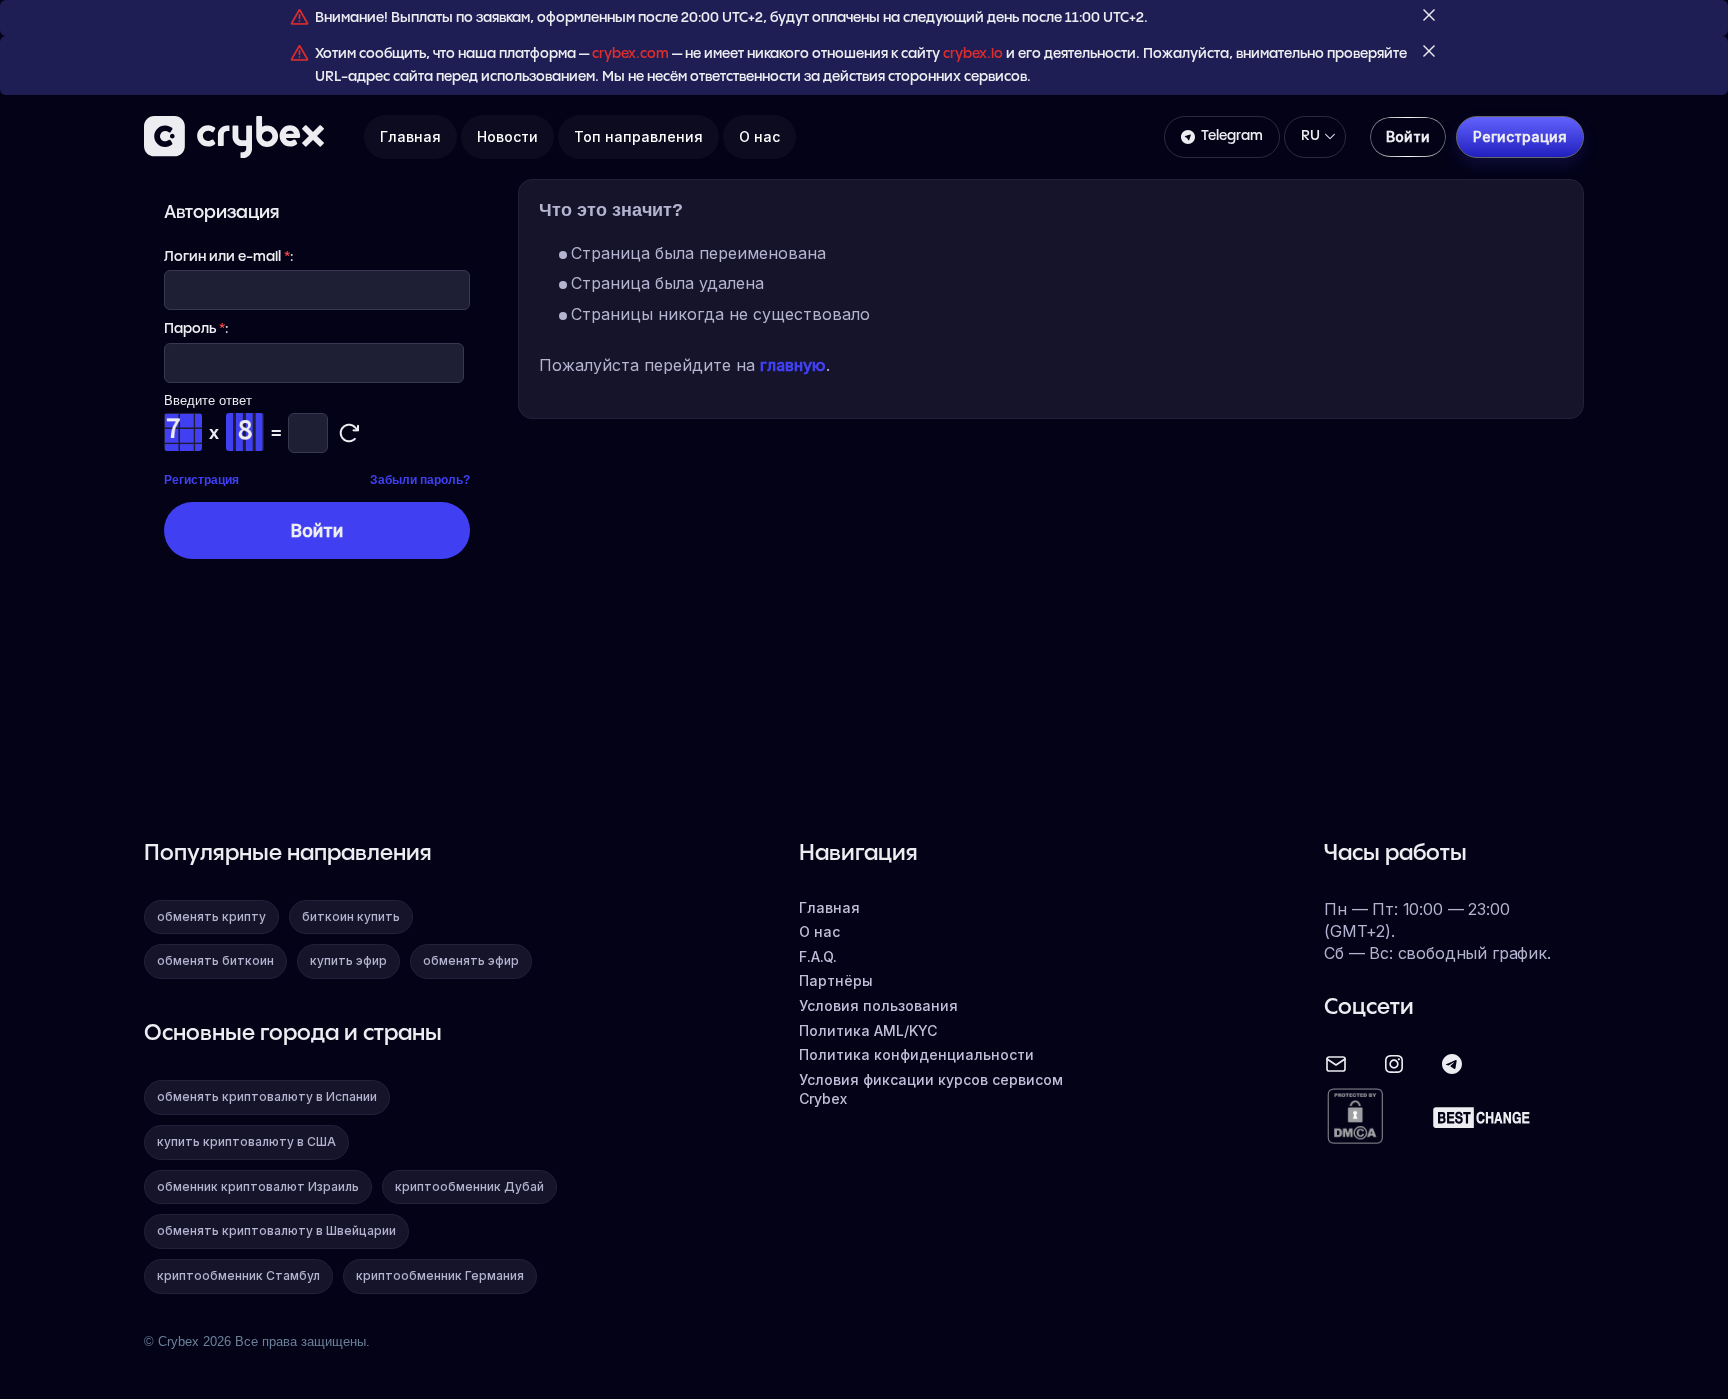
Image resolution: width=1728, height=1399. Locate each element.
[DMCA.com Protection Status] (1355, 1117)
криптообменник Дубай (469, 1186)
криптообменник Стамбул (238, 1275)
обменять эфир (471, 960)
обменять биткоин (215, 960)
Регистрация (201, 480)
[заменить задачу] (349, 433)
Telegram (1232, 136)
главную (793, 365)
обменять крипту (211, 916)
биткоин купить (351, 916)
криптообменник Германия (440, 1275)
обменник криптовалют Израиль (258, 1186)
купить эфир (348, 960)
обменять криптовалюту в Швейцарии (276, 1230)
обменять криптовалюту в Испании (267, 1096)
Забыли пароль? (420, 480)
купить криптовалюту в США (246, 1141)
